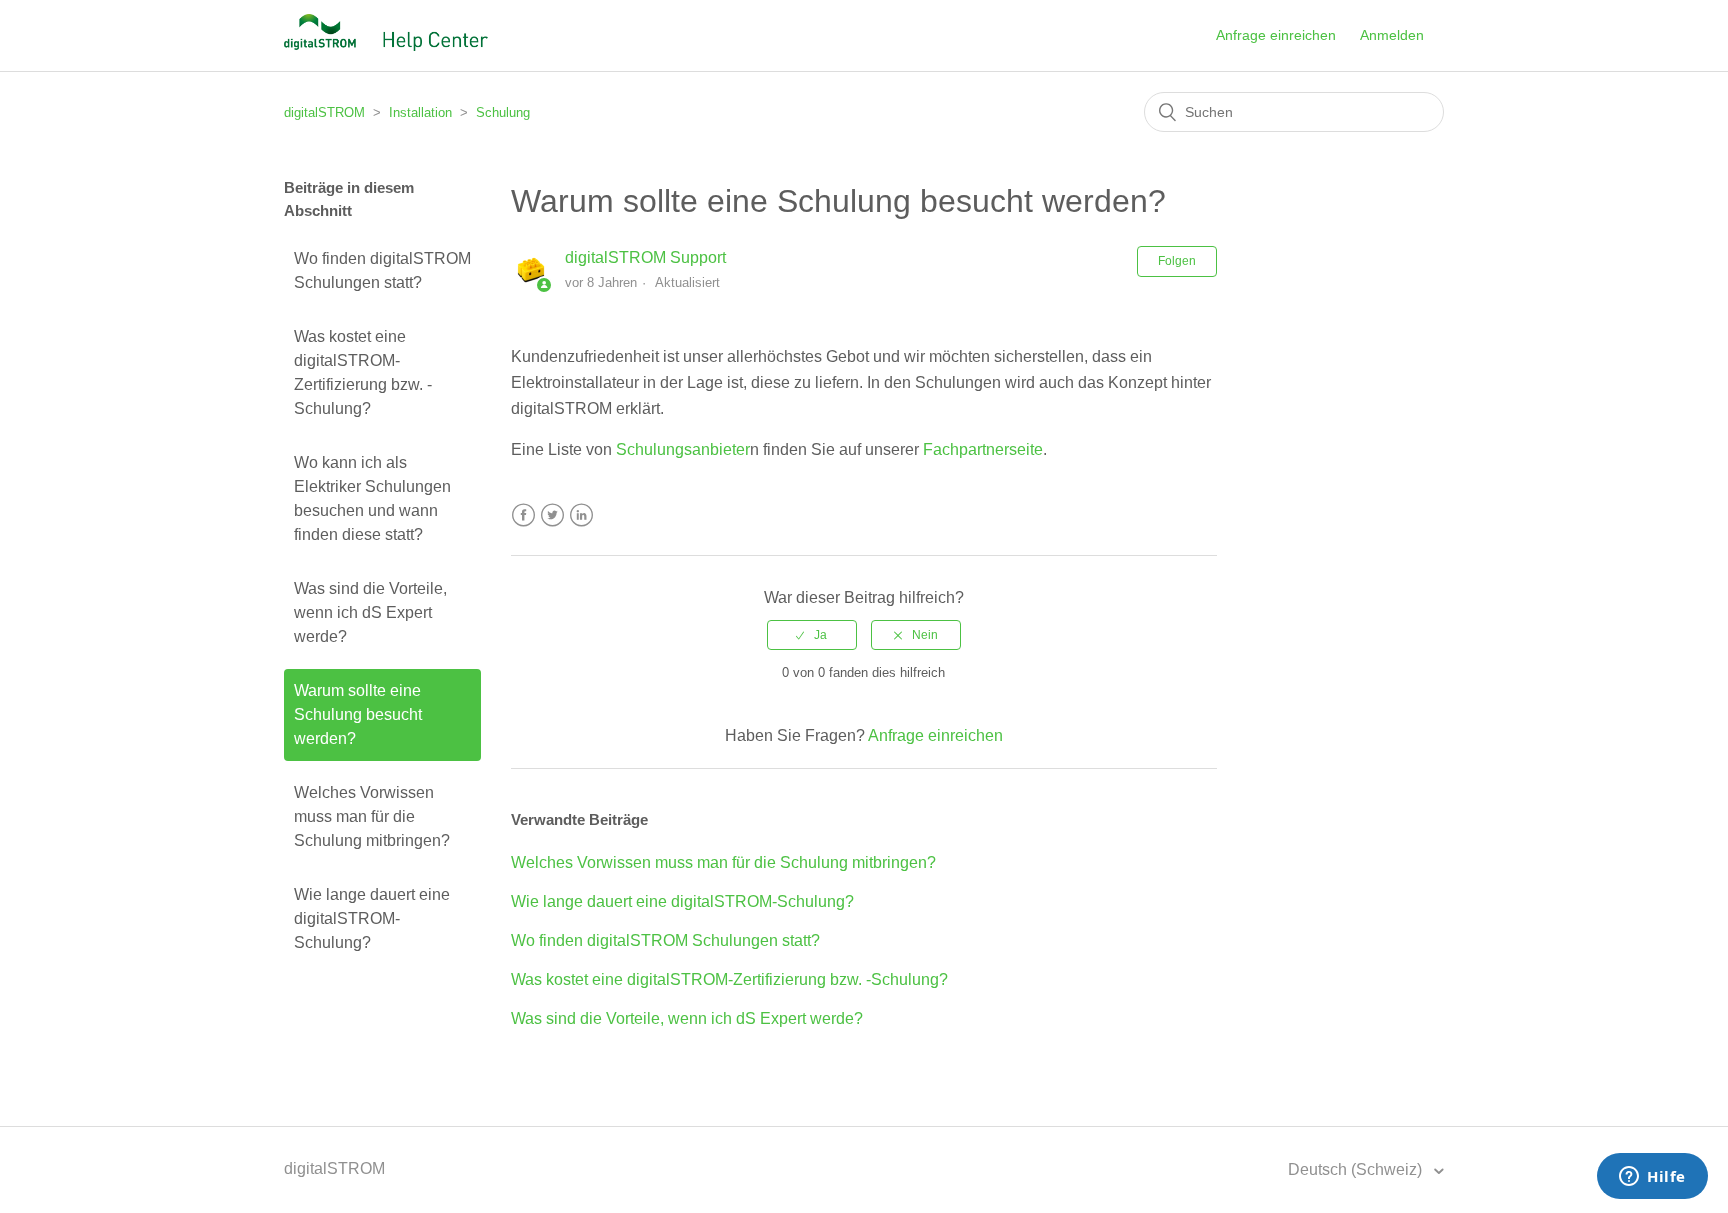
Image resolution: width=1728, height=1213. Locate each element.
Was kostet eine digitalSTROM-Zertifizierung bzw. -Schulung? (363, 372)
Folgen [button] (1177, 261)
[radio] (812, 635)
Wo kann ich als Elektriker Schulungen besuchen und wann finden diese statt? (372, 498)
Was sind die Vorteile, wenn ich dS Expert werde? (370, 612)
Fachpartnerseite (983, 449)
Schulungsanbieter (683, 449)
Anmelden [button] (1392, 35)
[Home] (386, 45)
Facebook (523, 515)
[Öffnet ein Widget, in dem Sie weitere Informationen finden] (1652, 1178)
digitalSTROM (324, 112)
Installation (420, 112)
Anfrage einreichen (1276, 35)
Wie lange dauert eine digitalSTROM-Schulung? (372, 918)
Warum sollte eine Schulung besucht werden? (358, 714)
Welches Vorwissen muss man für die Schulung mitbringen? (372, 816)
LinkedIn (581, 515)
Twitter (552, 515)
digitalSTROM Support (645, 257)
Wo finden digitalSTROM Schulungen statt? (382, 270)
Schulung (503, 112)
